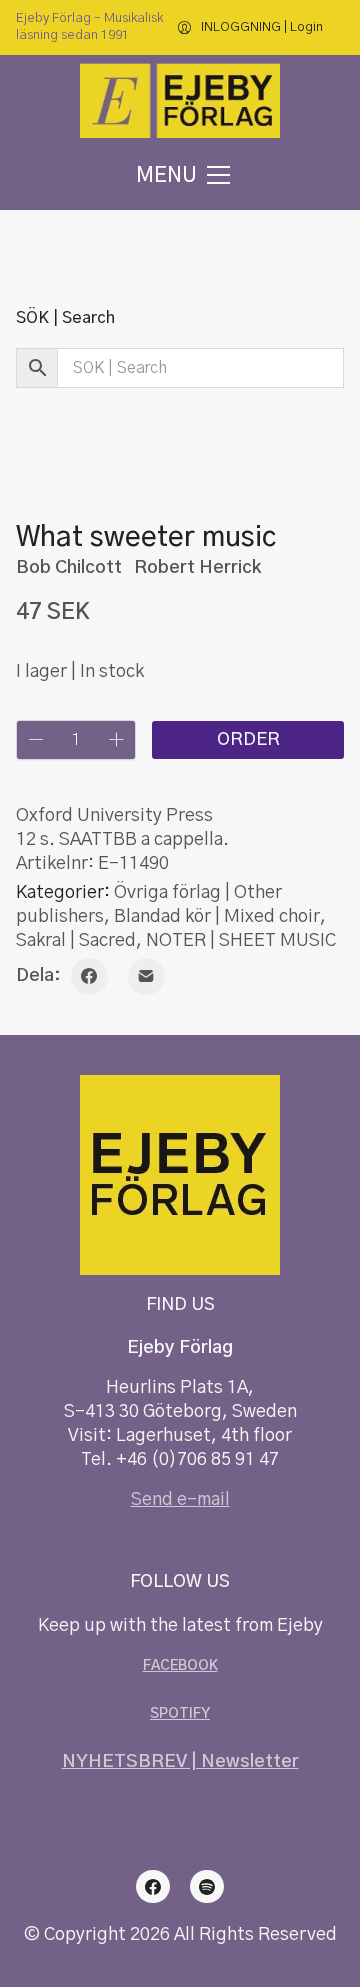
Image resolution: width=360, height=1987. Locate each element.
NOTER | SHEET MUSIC (241, 941)
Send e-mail (180, 1500)
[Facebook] (89, 976)
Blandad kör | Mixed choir (217, 917)
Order (248, 740)
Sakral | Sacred (76, 941)
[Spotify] (207, 1887)
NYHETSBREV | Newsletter (180, 1762)
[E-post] (146, 976)
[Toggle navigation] (180, 175)
